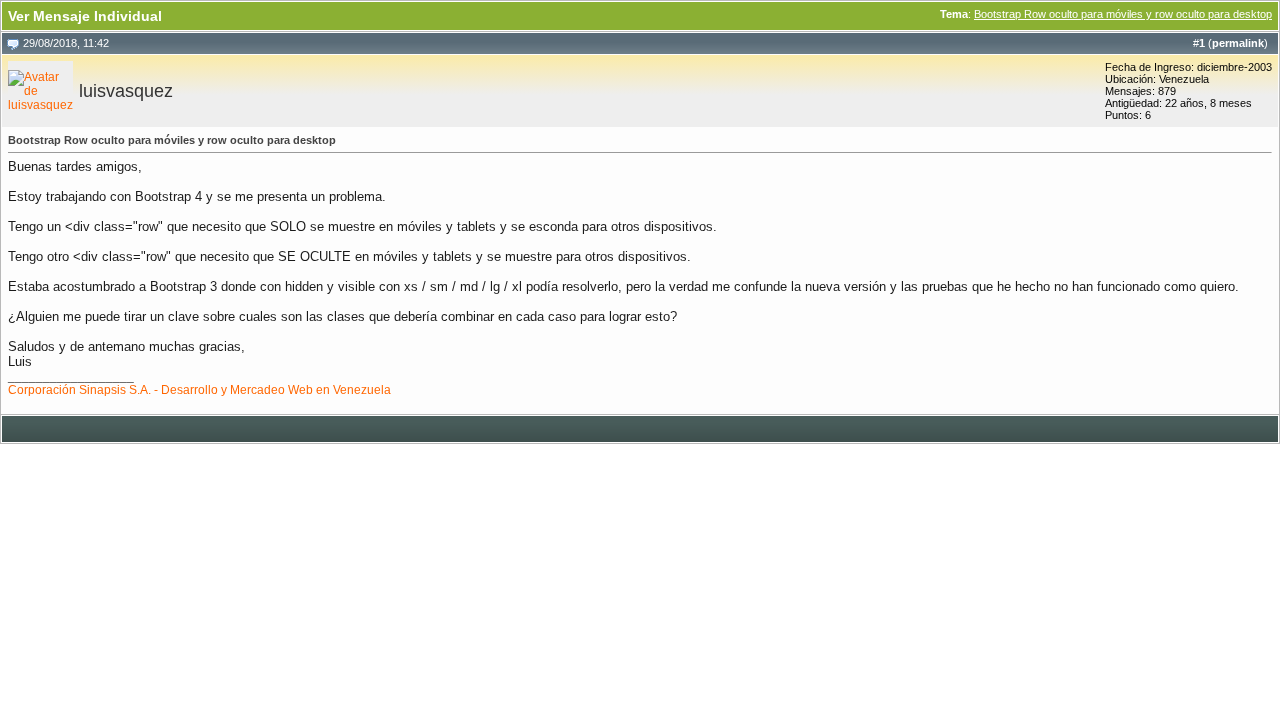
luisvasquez (126, 91)
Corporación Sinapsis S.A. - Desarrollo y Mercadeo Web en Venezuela (199, 390)
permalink (1238, 43)
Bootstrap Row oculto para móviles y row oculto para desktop (1123, 14)
